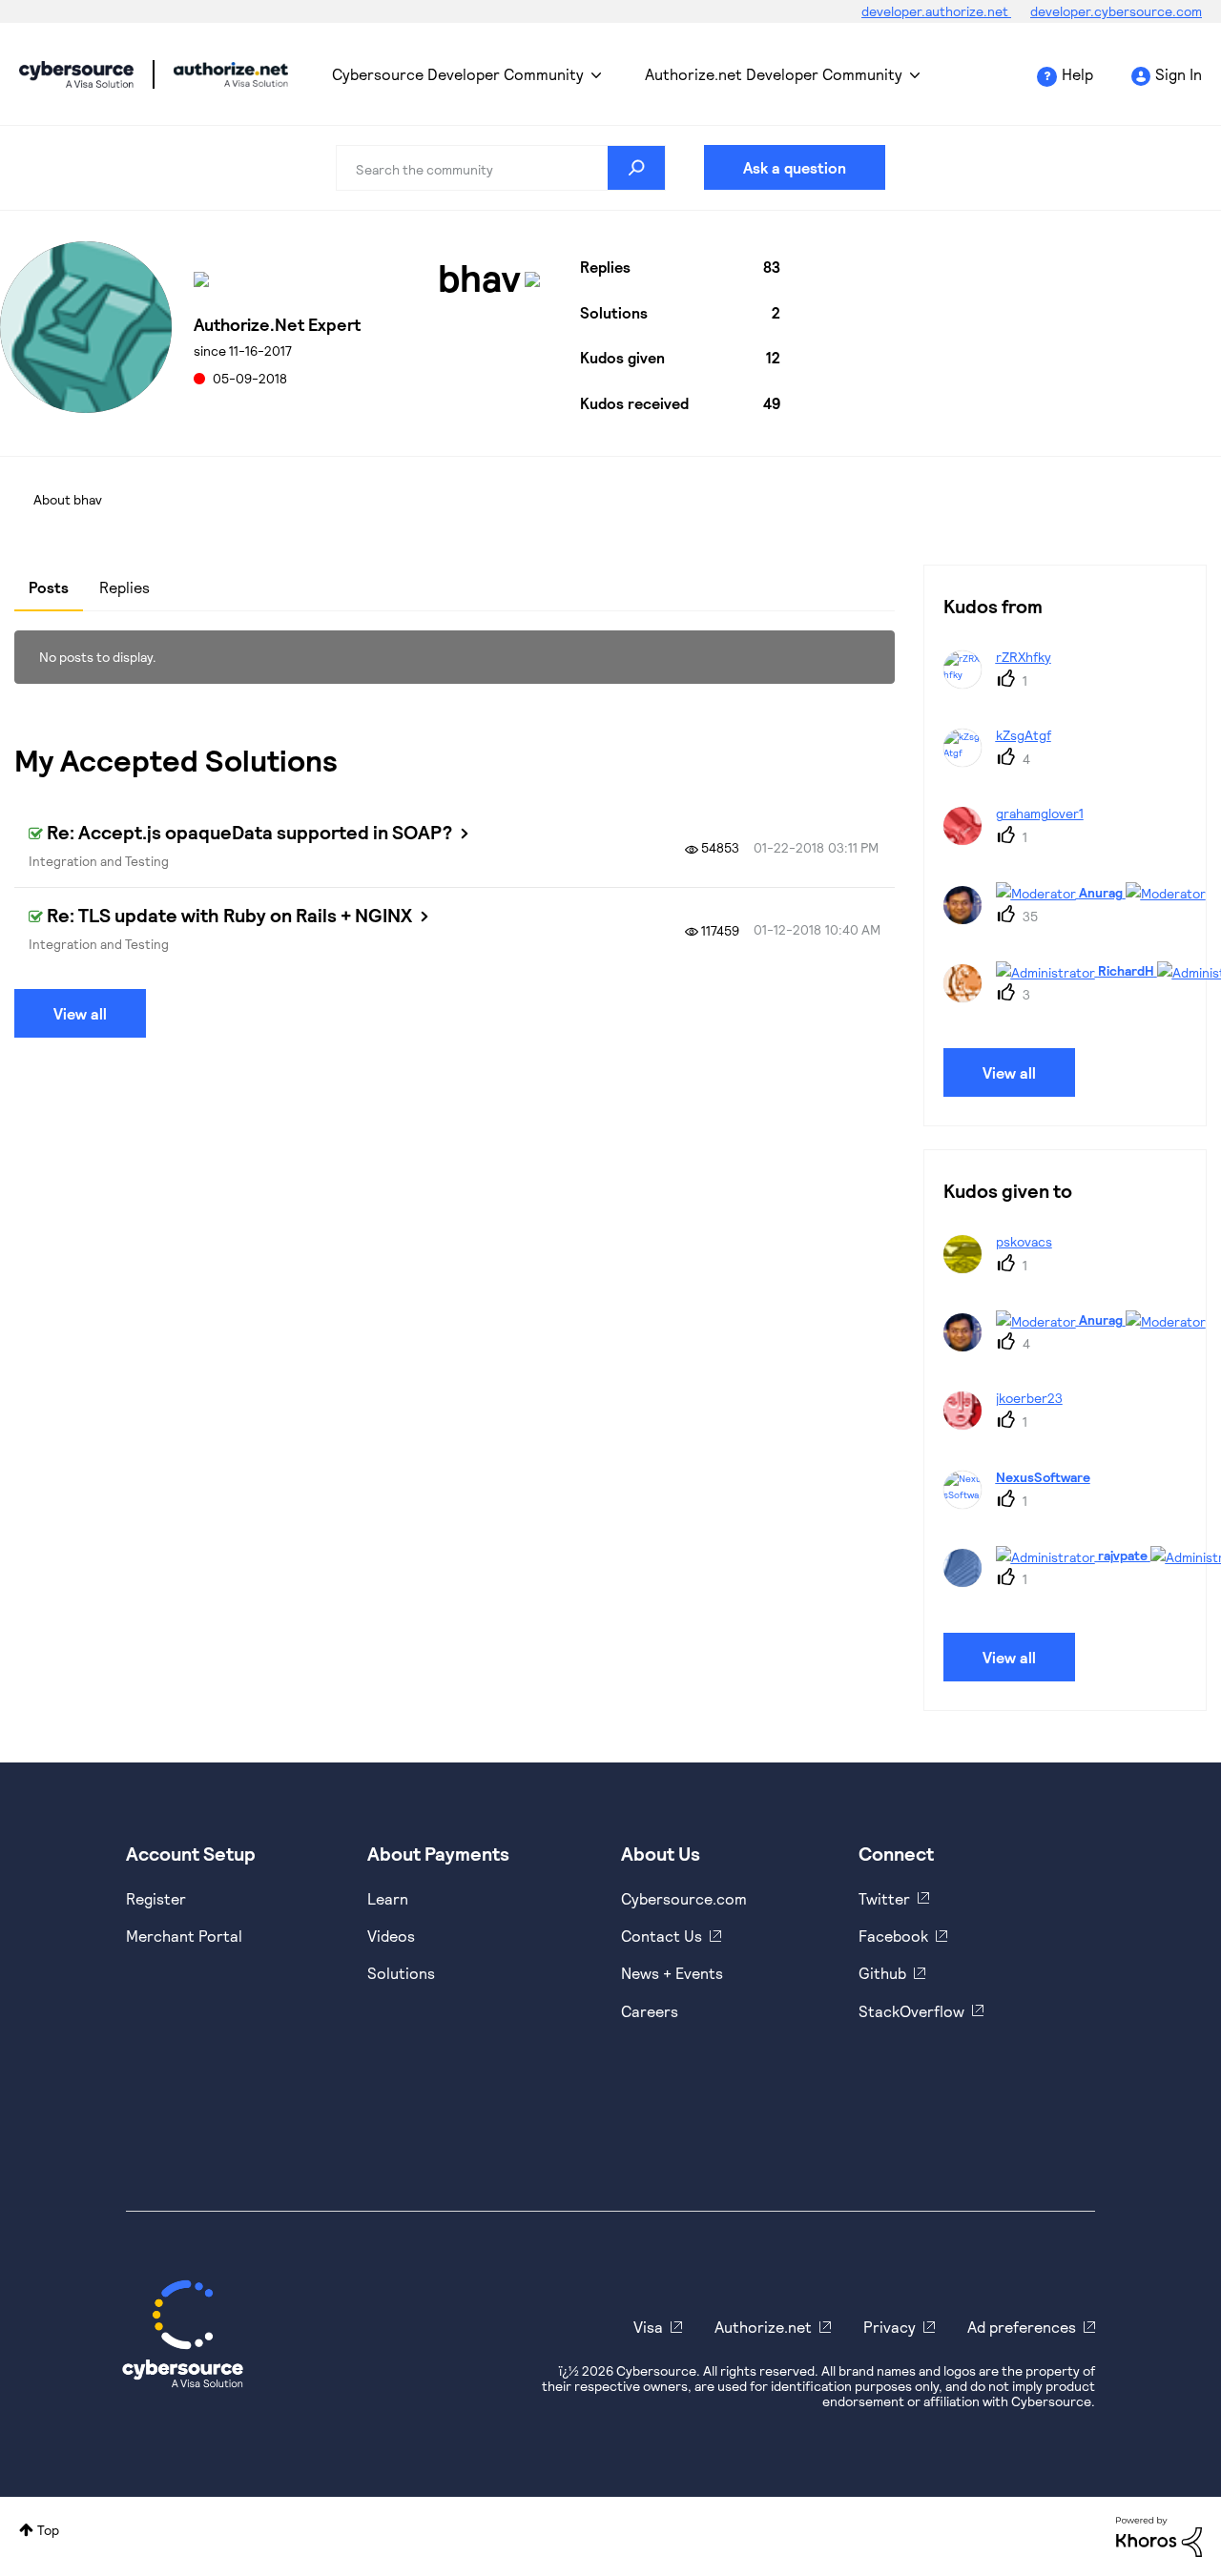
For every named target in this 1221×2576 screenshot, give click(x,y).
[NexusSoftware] (1024, 1503)
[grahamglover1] (1021, 839)
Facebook (893, 1936)
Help (1077, 74)
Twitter (884, 1898)
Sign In (1179, 74)
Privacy (890, 2327)
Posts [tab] (49, 587)
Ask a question (795, 167)
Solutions (401, 1973)
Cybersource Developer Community (76, 74)
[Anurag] (1082, 918)
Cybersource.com (684, 1898)
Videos (391, 1936)
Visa (648, 2327)
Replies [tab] (124, 587)
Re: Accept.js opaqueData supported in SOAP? (249, 832)
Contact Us (662, 1936)
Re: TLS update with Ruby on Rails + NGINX (229, 915)
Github (882, 1973)
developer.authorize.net (936, 11)
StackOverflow (911, 2011)
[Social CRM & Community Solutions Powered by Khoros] (1159, 2535)
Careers (650, 2011)
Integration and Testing (99, 861)
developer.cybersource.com (1116, 11)
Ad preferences (1022, 2327)
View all (80, 1013)
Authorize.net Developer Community (774, 74)
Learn (388, 1898)
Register (156, 1898)
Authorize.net (763, 2327)
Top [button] (48, 2530)
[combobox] (501, 168)
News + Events (672, 1973)
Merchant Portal (184, 1936)
